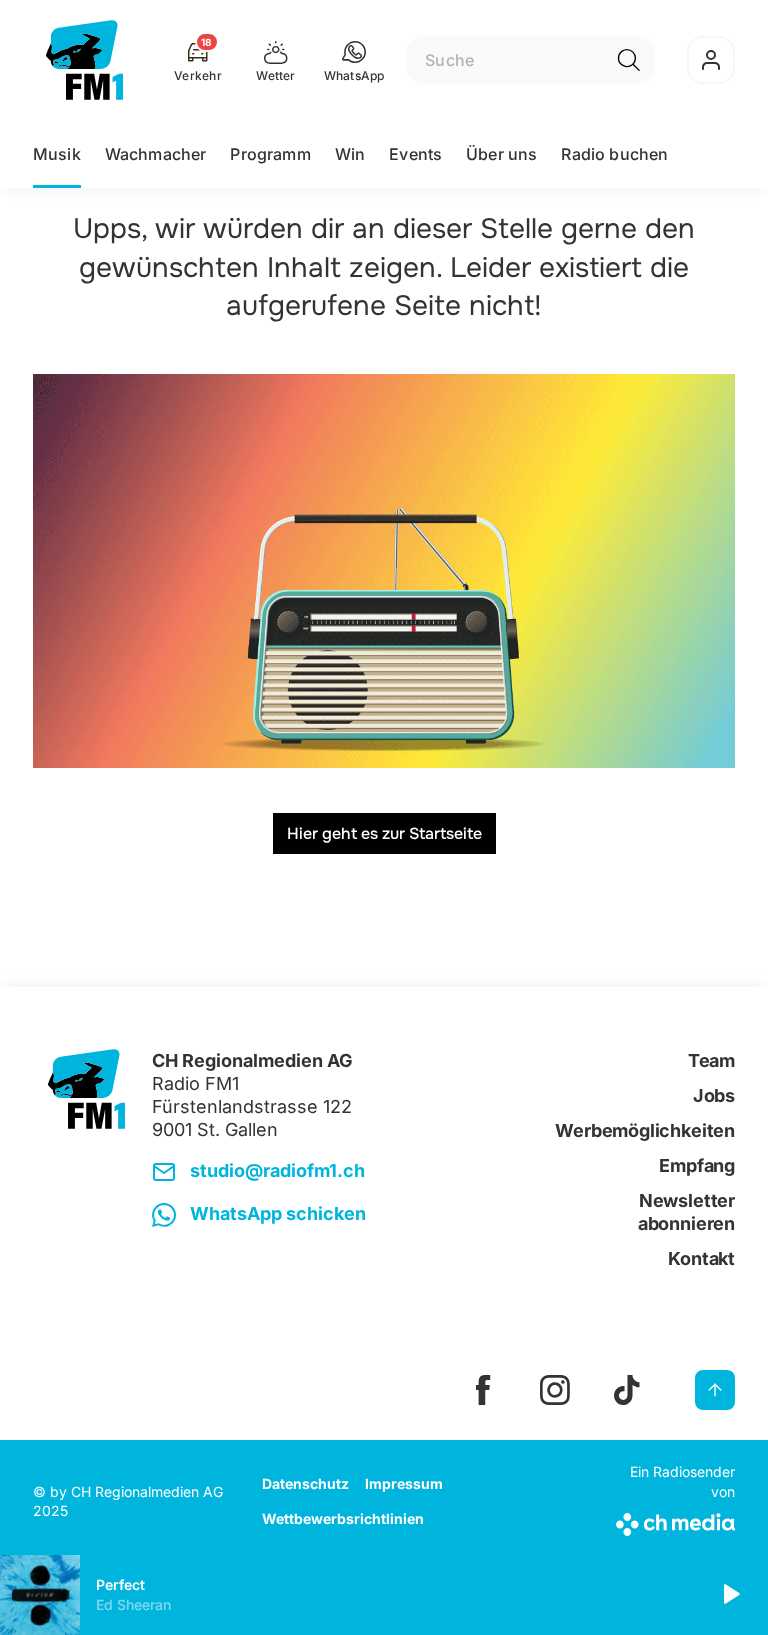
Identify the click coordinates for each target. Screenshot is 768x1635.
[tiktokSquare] (627, 1390)
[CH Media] (673, 1520)
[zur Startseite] (84, 60)
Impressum (404, 1483)
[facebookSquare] (483, 1390)
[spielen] (730, 1595)
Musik (57, 154)
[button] (354, 60)
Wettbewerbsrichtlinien (343, 1518)
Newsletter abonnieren (686, 1212)
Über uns (501, 154)
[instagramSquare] (555, 1390)
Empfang (697, 1165)
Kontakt (701, 1258)
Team (711, 1060)
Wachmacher (156, 154)
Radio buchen (614, 154)
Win (350, 154)
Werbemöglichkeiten (645, 1130)
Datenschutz (305, 1483)
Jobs (714, 1095)
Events (415, 154)
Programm (270, 154)
